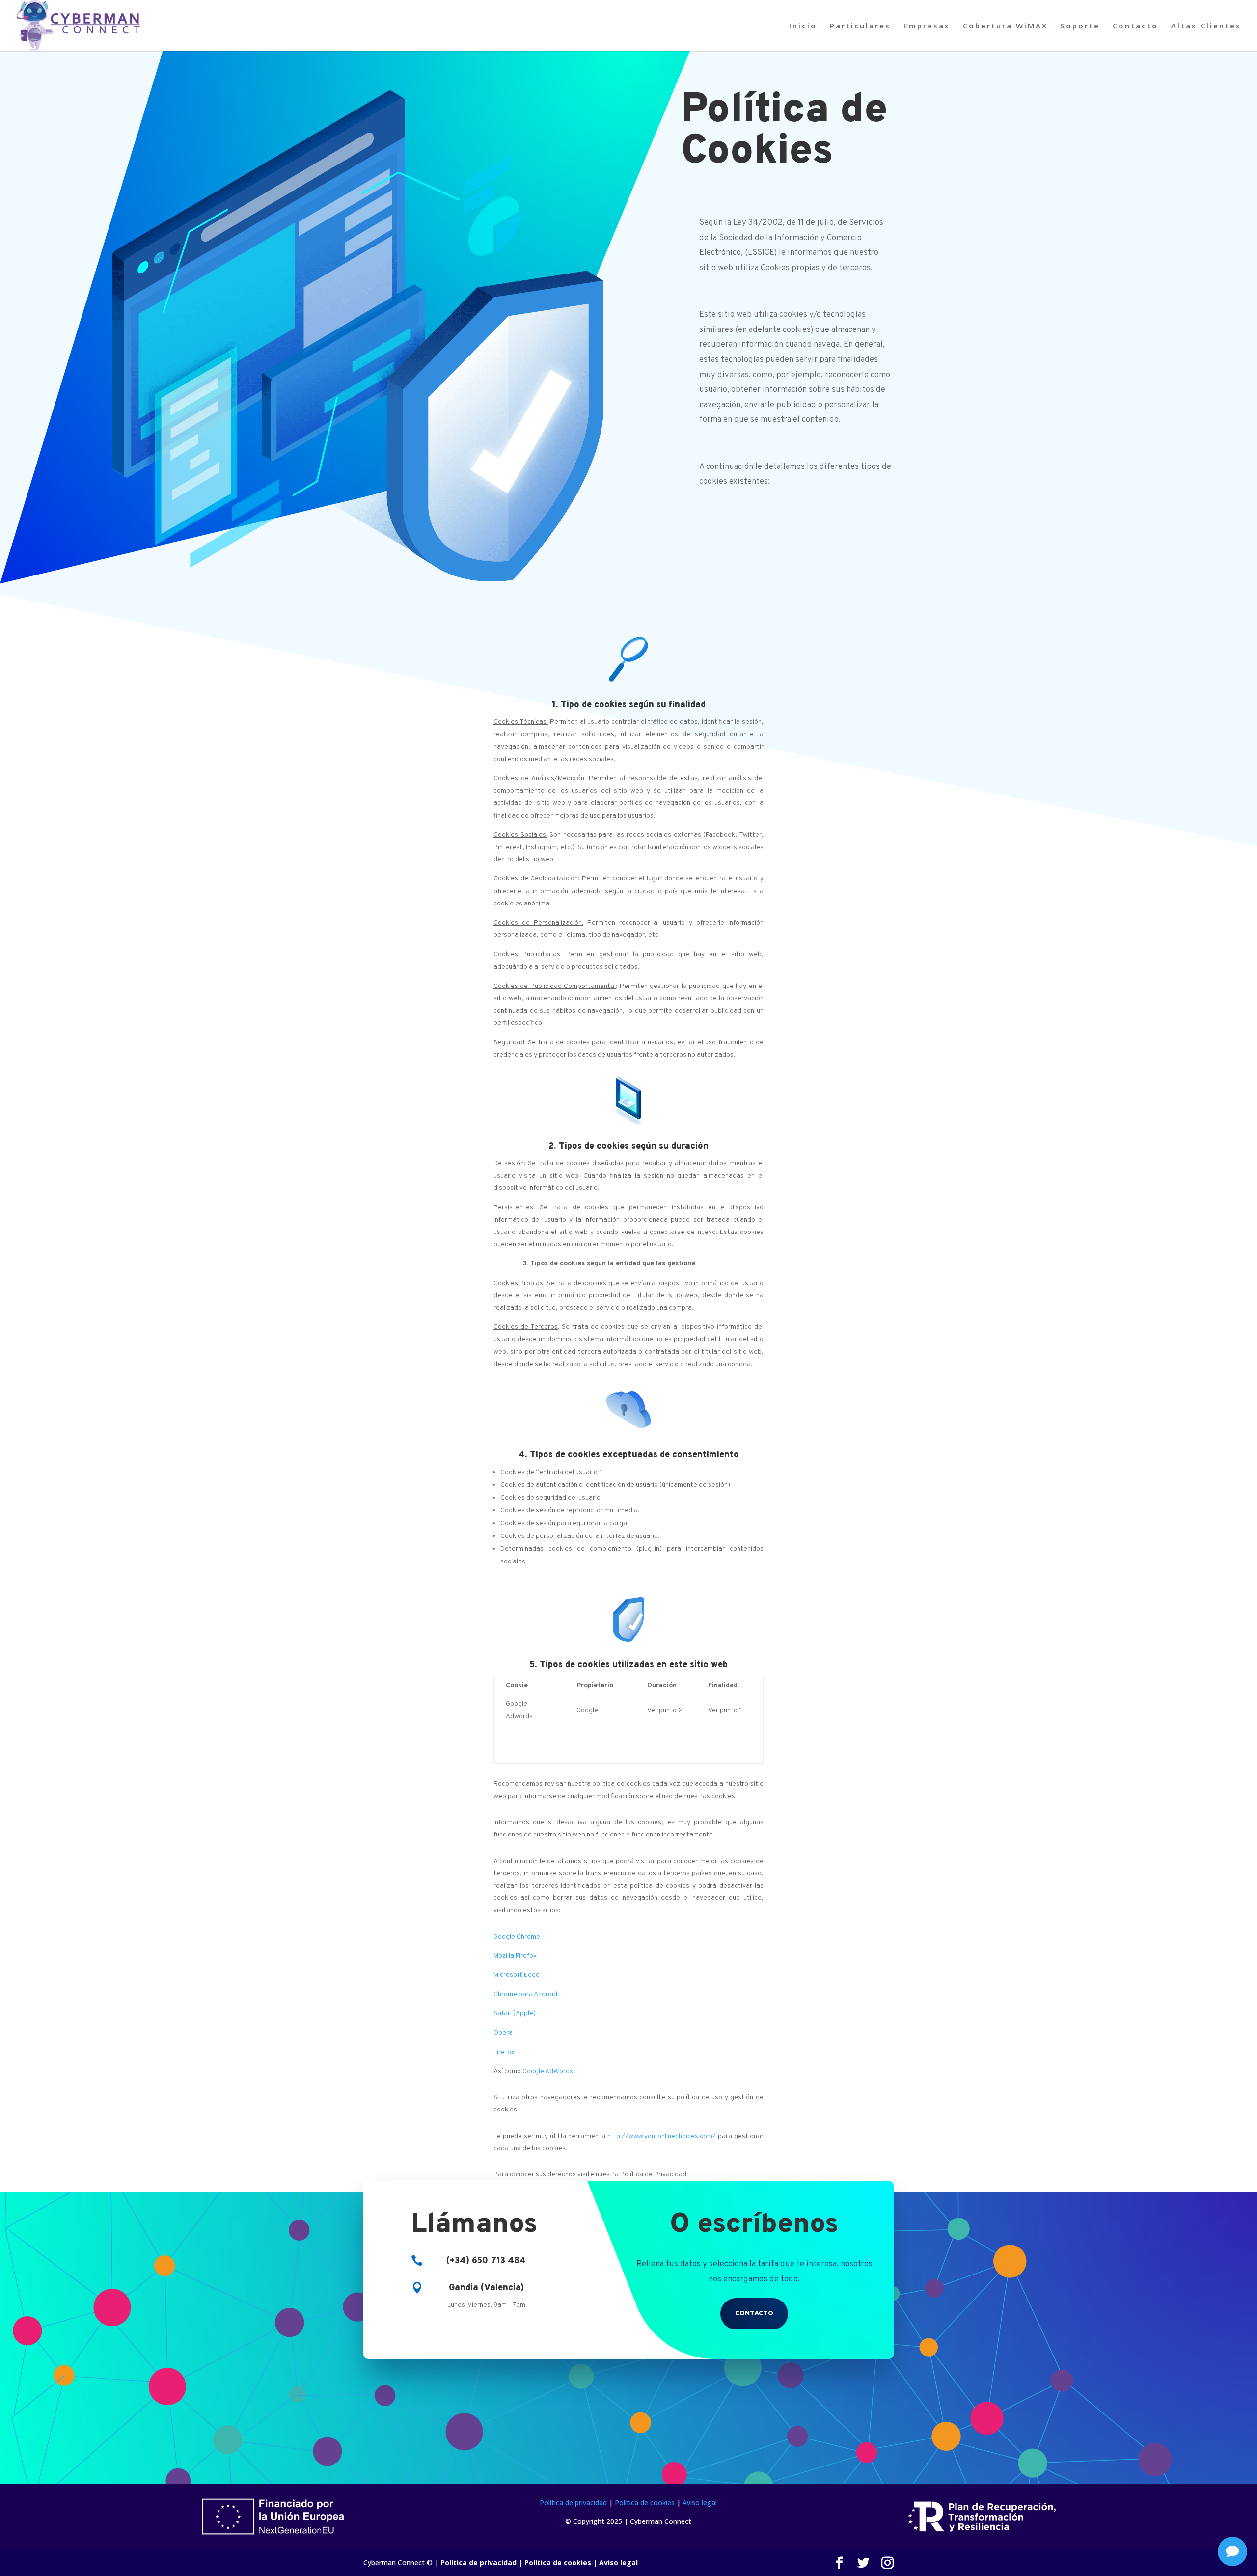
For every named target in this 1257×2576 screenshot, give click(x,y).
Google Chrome (517, 1937)
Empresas (927, 26)
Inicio (803, 26)
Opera (503, 2033)
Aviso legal (700, 2503)
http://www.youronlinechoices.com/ (662, 2136)
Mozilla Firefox (515, 1956)
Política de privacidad (573, 2503)
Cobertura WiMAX (1005, 26)
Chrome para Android (525, 1994)
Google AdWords (548, 2071)
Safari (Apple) (515, 2014)
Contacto (1135, 26)
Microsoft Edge (517, 1975)
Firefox (504, 2052)
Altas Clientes (1206, 26)
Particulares (860, 26)
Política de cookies (645, 2503)
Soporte (1080, 26)
